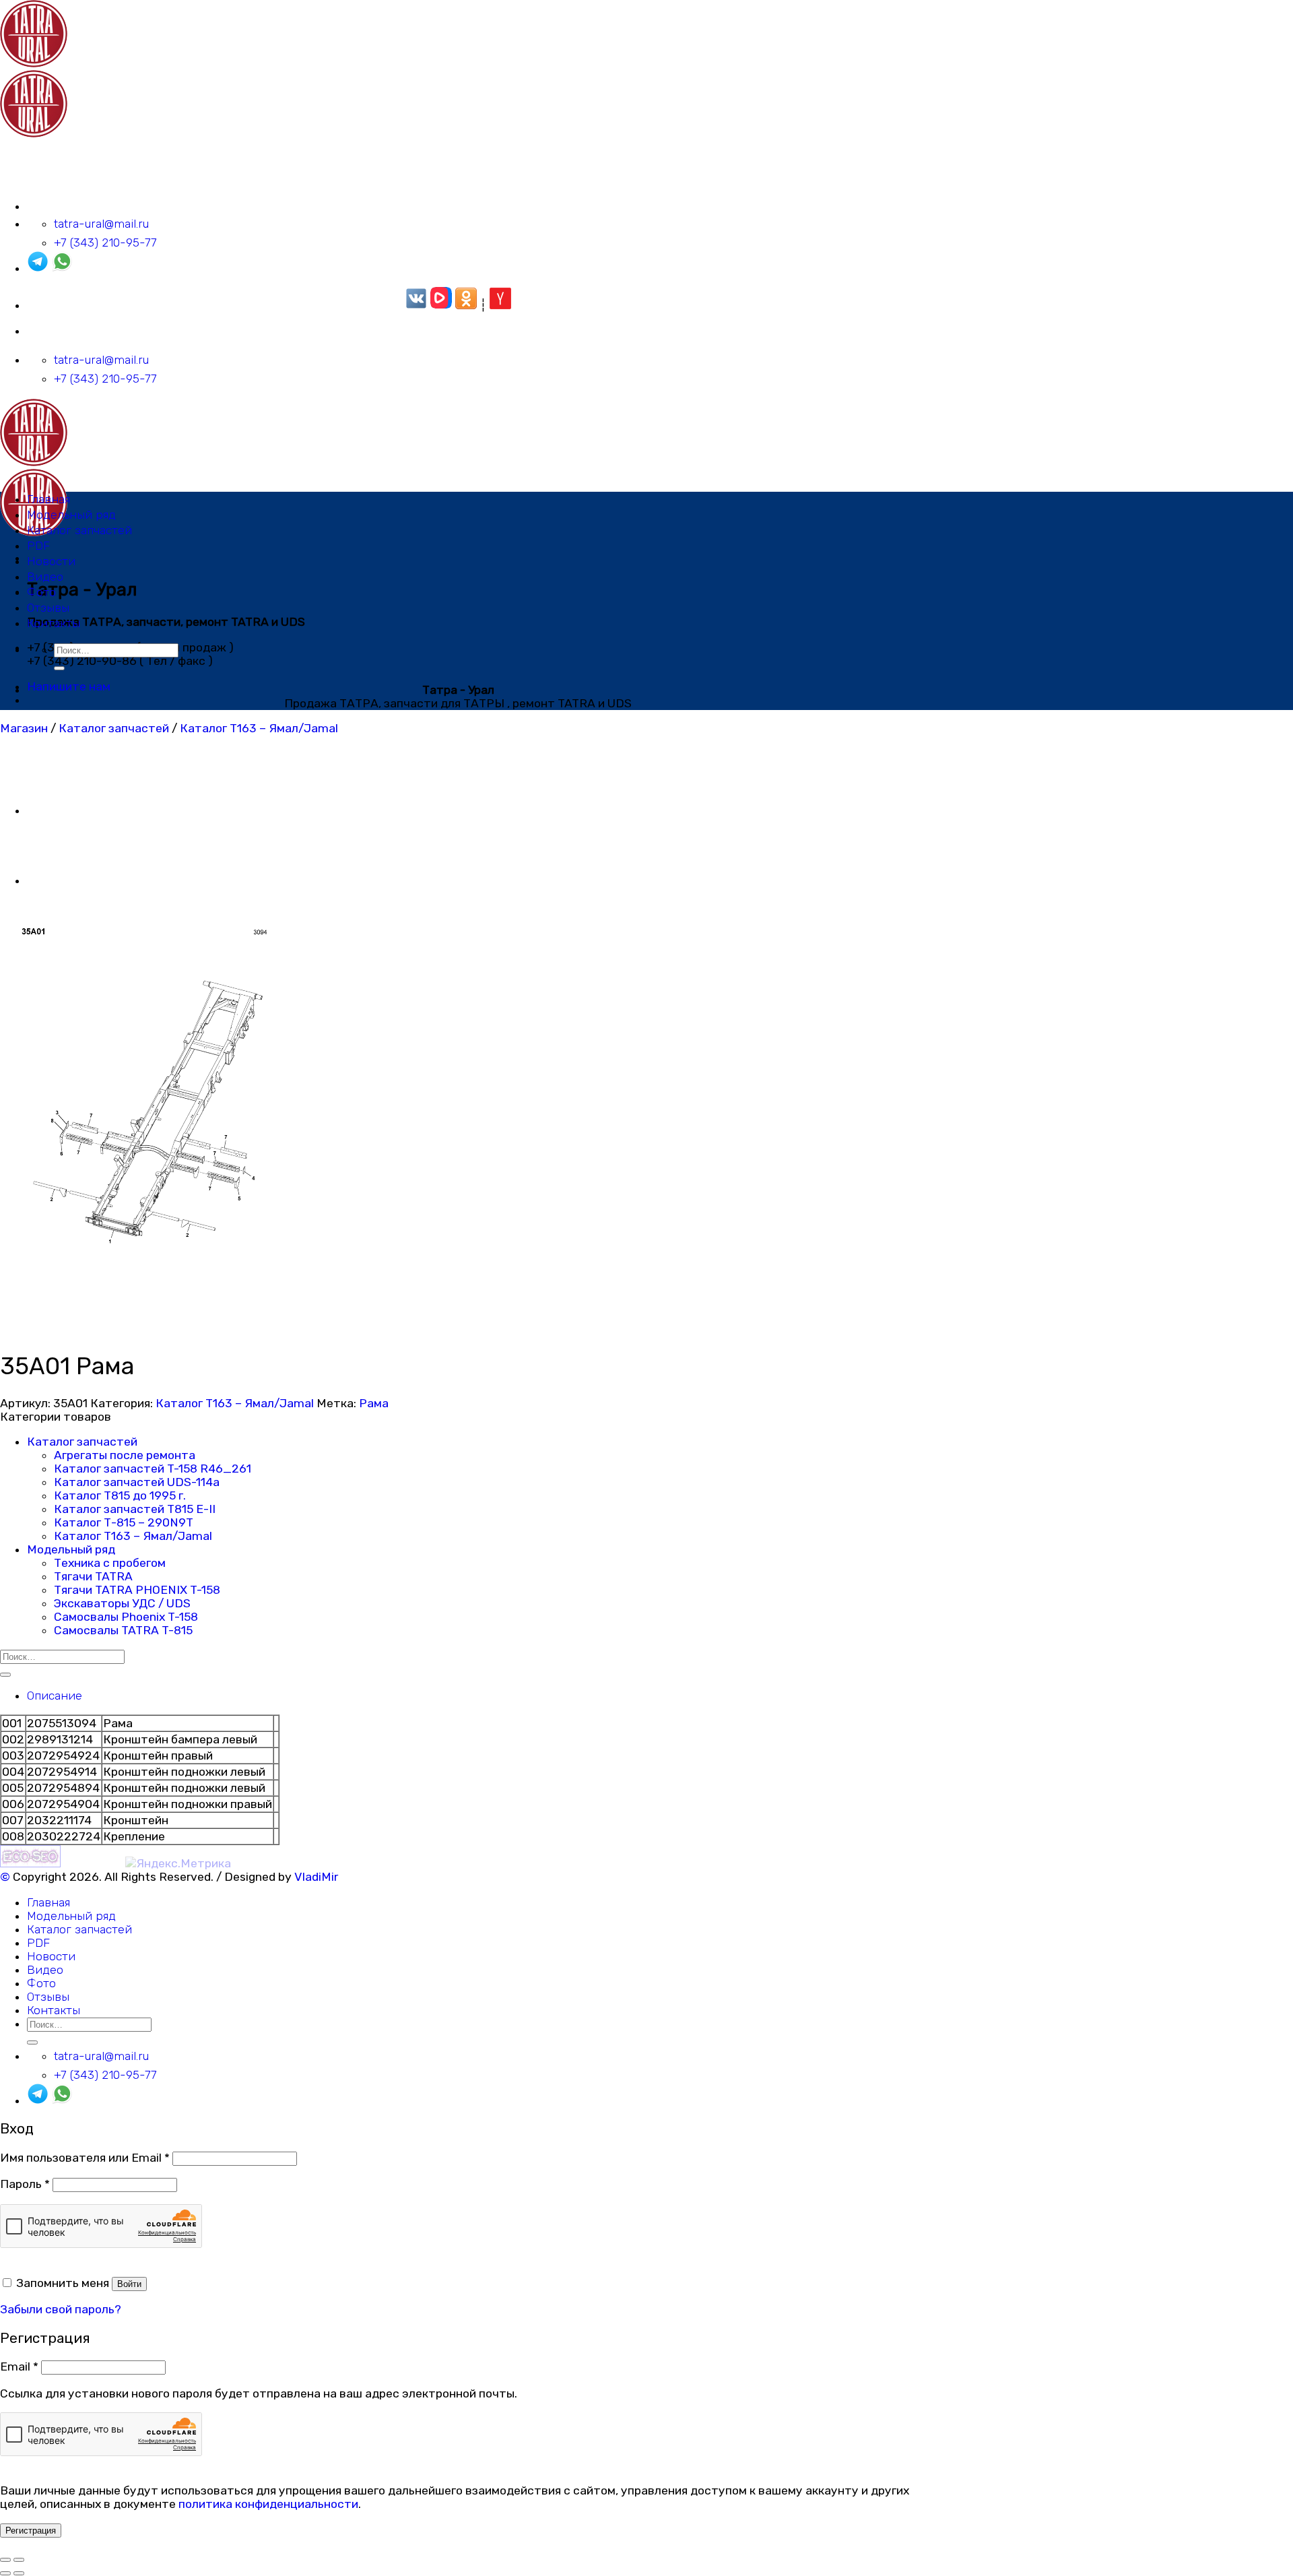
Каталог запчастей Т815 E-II (135, 1509)
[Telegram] (38, 268)
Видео (45, 577)
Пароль (25, 2184)
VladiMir (316, 1877)
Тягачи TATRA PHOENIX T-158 (137, 1590)
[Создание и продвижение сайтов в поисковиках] (30, 1863)
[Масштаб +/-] (19, 2560)
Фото (41, 592)
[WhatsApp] (62, 268)
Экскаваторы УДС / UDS (122, 1603)
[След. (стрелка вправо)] (19, 2573)
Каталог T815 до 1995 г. (120, 1495)
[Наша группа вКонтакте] (416, 305)
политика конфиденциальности (268, 2504)
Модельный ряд (71, 515)
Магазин (24, 728)
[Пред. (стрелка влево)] (5, 2573)
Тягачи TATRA (93, 1576)
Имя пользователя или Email (85, 2158)
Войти (129, 2284)
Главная (48, 499)
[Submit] (59, 668)
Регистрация (31, 2531)
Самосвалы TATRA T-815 (123, 1630)
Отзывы (48, 608)
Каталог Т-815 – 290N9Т (124, 1522)
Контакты (54, 623)
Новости (51, 561)
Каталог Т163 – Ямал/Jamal (259, 728)
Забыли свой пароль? (61, 2309)
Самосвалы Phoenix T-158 (126, 1617)
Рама (374, 1403)
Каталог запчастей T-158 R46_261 (153, 1469)
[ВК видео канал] (441, 305)
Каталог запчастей (79, 530)
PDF (38, 546)
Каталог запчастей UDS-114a (137, 1482)
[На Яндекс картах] (500, 305)
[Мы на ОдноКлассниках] (466, 305)
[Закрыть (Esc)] (5, 2560)
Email (19, 2366)
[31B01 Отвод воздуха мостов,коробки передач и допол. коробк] (61, 880)
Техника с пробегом (110, 1563)
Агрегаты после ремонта (125, 1455)
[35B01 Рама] (61, 810)
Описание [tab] (55, 1696)
